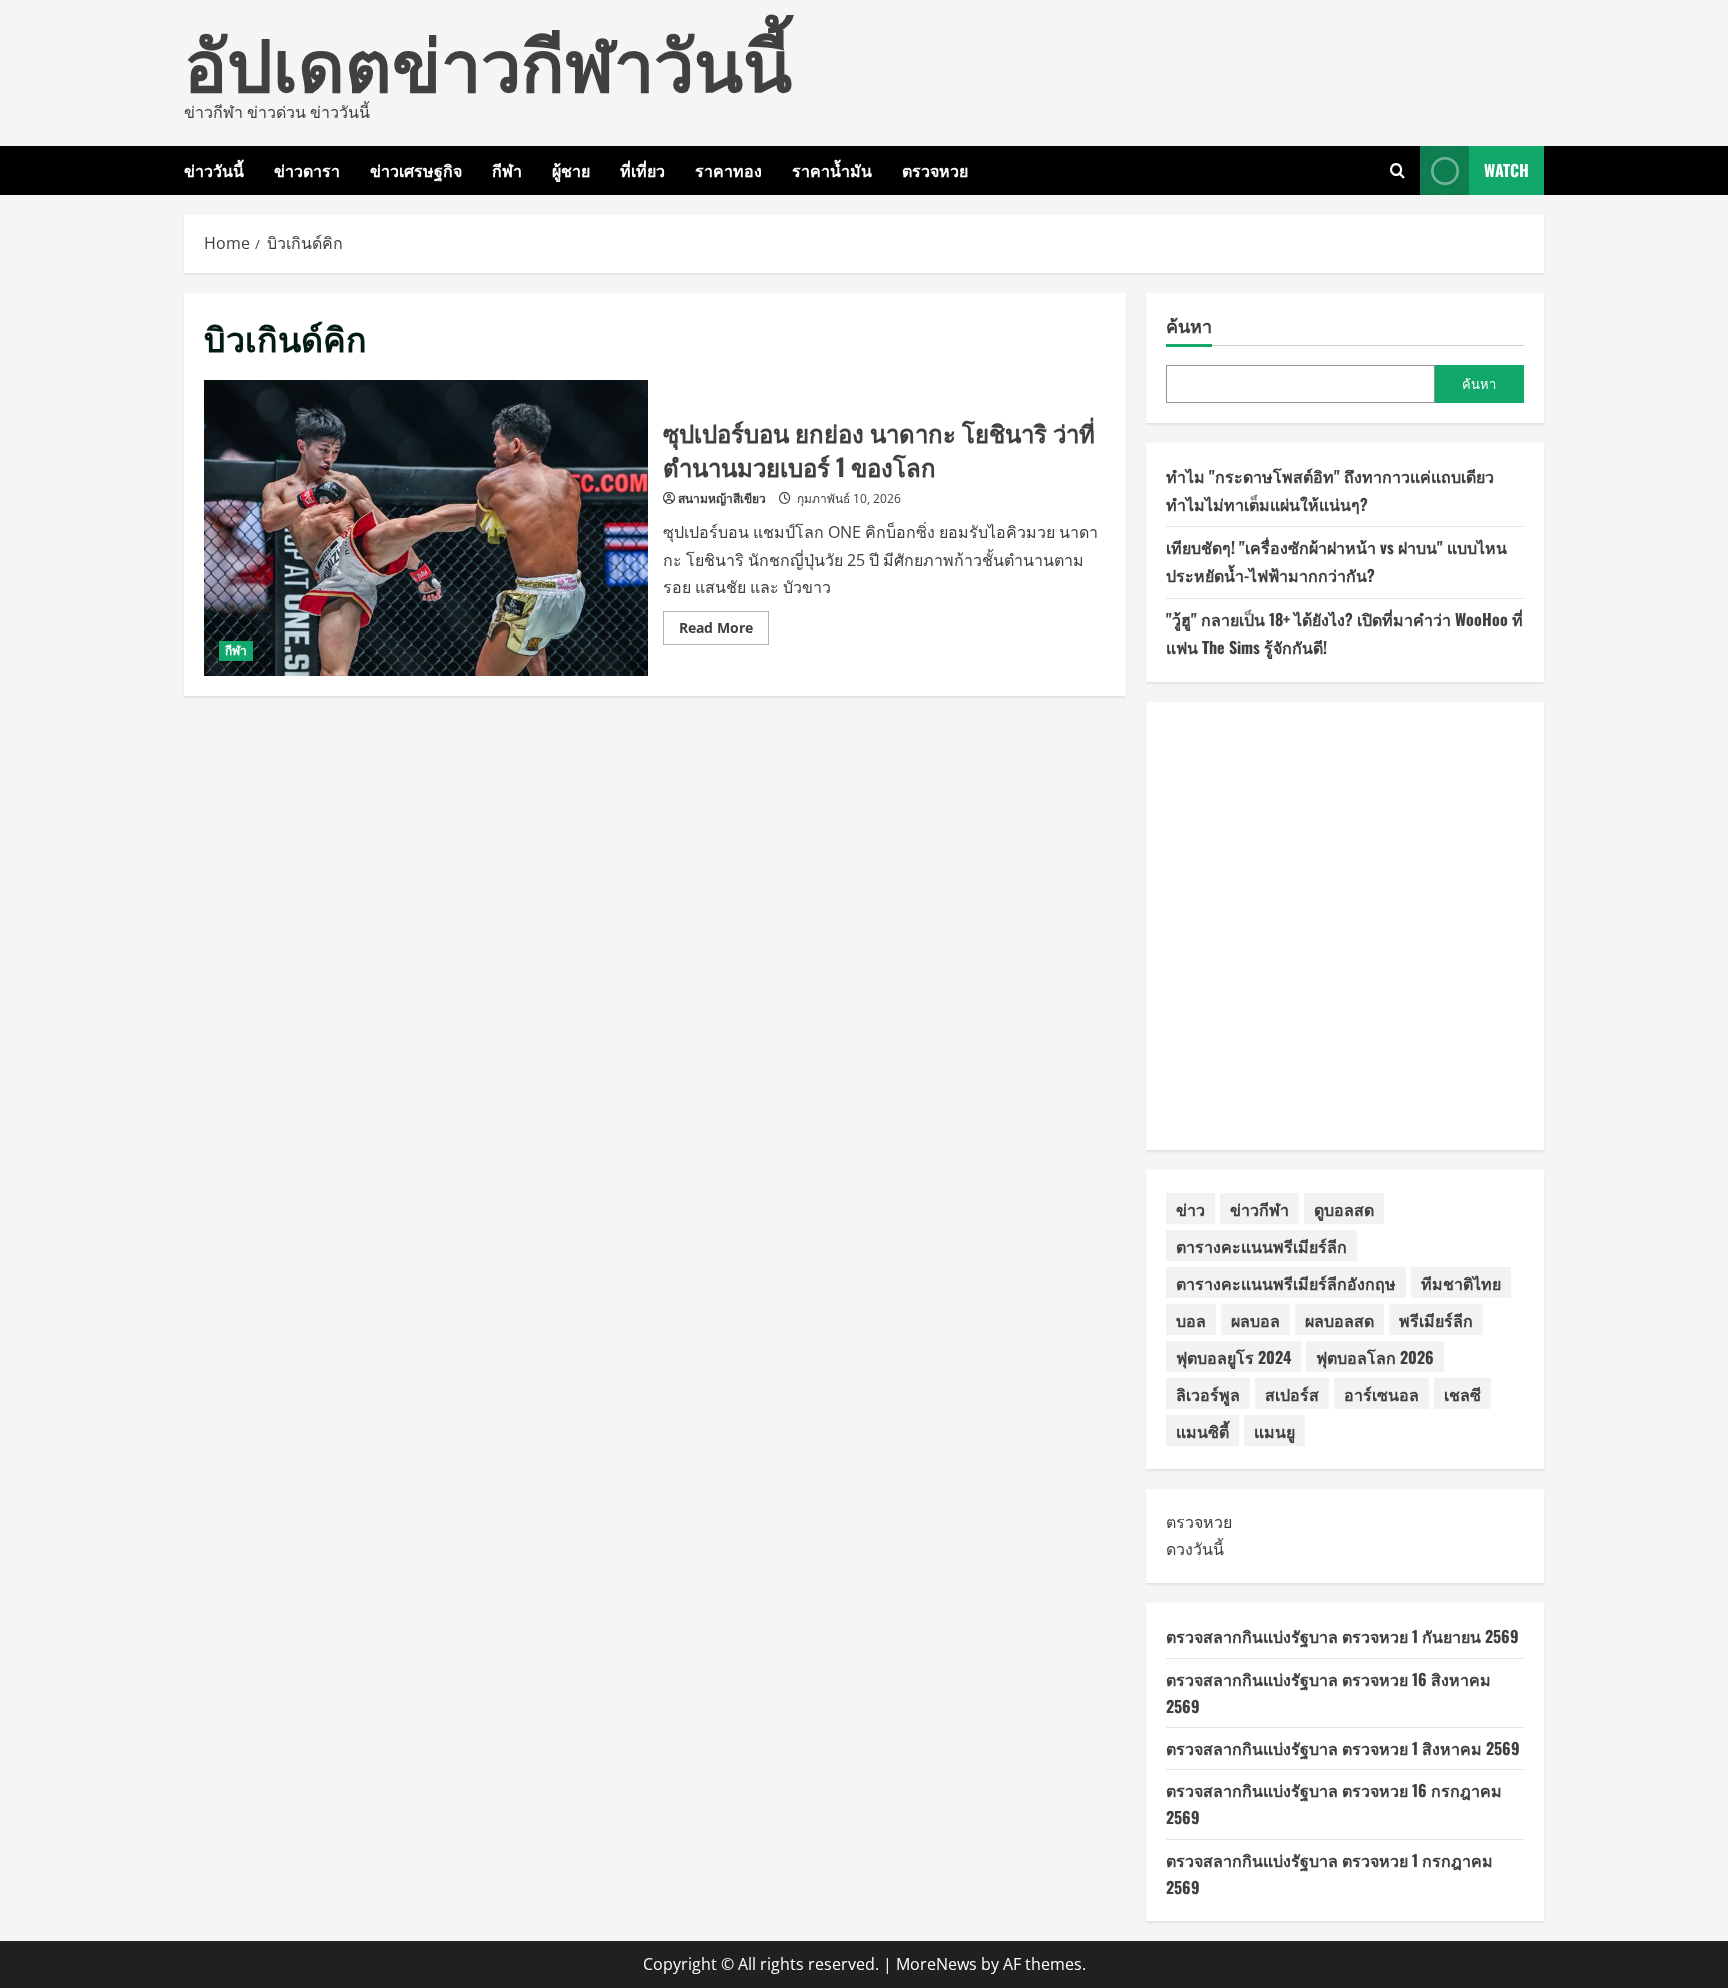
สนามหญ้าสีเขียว (722, 498)
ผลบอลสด (1339, 1320)
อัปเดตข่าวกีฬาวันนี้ (488, 59)
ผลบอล (1255, 1320)
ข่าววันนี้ (214, 170)
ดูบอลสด (1344, 1209)
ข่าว (1190, 1209)
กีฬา (507, 170)
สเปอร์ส (1292, 1394)
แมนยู (1274, 1431)
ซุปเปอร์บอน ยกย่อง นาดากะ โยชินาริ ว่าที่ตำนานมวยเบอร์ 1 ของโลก (426, 528)
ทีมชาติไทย (1461, 1283)
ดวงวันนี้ (1195, 1549)
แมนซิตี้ (1202, 1431)
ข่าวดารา (307, 170)
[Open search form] (1397, 170)
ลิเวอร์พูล (1208, 1394)
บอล (1191, 1320)
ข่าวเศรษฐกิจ (416, 170)
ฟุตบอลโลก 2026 (1375, 1357)
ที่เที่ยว (642, 170)
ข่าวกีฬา (1259, 1209)
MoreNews (936, 1964)
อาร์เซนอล (1381, 1394)
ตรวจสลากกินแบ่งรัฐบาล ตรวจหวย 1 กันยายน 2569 (1342, 1636)
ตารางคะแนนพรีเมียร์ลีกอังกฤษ (1286, 1283)
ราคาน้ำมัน (832, 170)
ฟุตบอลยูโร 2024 (1233, 1357)
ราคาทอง (728, 170)
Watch (1506, 170)
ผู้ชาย (571, 170)
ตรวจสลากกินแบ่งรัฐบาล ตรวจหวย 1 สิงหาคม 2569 (1343, 1748)
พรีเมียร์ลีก (1436, 1320)
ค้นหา (1189, 325)
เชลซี (1462, 1394)
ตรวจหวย (935, 170)
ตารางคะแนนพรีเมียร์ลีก (1261, 1246)
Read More (724, 631)
